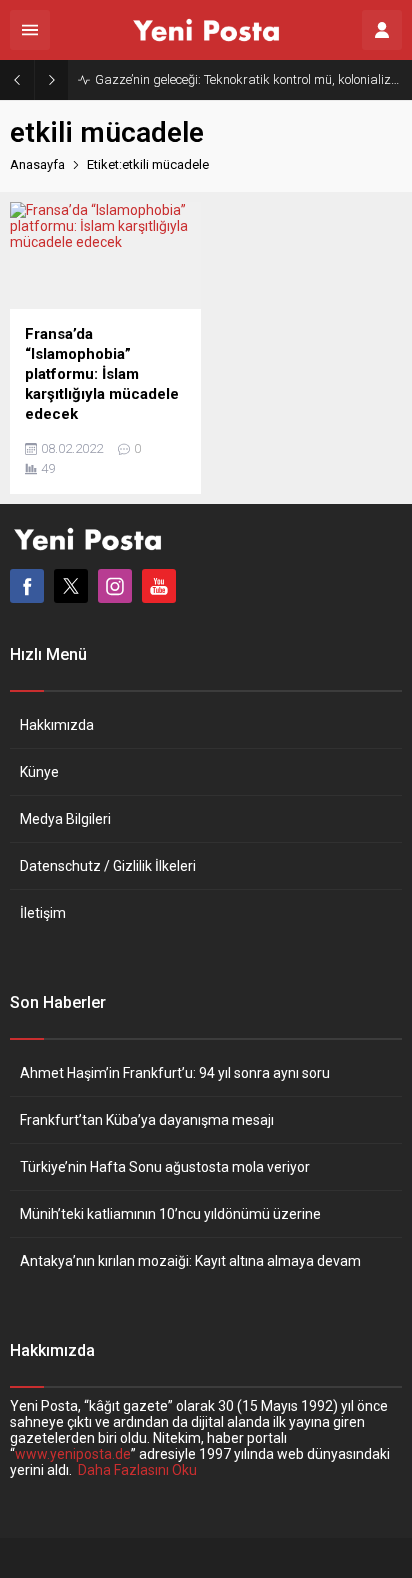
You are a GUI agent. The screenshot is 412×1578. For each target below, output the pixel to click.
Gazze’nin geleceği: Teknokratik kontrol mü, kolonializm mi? (248, 79)
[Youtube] (159, 586)
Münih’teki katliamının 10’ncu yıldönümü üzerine (170, 1214)
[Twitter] (71, 586)
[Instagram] (115, 586)
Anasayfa (37, 164)
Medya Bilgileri (65, 819)
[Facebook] (27, 586)
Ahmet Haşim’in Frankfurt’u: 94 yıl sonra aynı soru (175, 1073)
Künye (39, 772)
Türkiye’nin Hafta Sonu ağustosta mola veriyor (165, 1167)
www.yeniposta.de (73, 1454)
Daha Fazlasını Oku (137, 1470)
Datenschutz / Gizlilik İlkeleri (108, 866)
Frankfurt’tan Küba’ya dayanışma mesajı (147, 1120)
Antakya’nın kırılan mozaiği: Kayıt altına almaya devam (190, 1261)
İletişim (43, 913)
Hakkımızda (57, 725)
